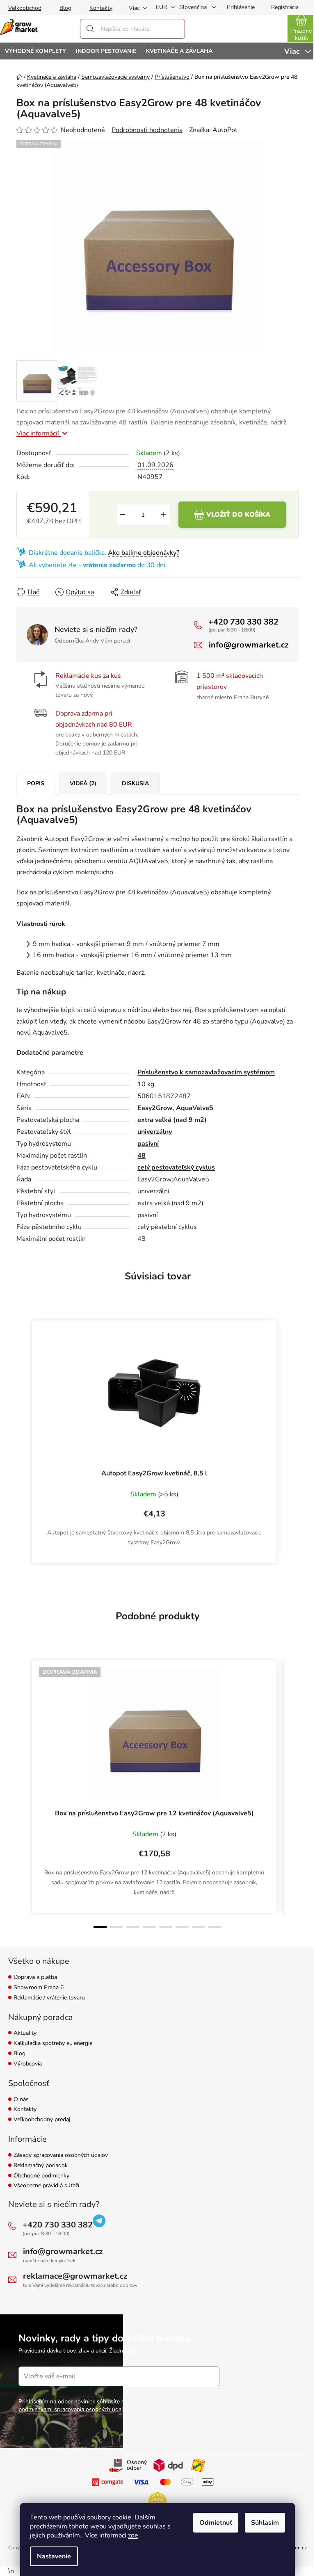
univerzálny (155, 1132)
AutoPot (225, 130)
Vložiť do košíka (238, 515)
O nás (21, 2100)
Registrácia (285, 7)
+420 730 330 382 (243, 622)
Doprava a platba (35, 1978)
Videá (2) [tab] (83, 783)
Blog (65, 8)
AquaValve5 (195, 1108)
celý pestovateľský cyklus (176, 1167)
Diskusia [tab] (135, 783)
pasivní (148, 1144)
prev (23, 1794)
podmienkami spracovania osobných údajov (74, 2409)
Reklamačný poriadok (41, 2166)
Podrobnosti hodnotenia (147, 130)
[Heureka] (157, 2502)
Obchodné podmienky (41, 2176)
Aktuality (25, 2033)
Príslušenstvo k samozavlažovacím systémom (206, 1072)
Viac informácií (39, 433)
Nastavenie (54, 2556)
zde (133, 2535)
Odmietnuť (216, 2523)
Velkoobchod (25, 8)
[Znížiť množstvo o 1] (123, 515)
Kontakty (101, 8)
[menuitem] (35, 51)
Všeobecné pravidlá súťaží (46, 2186)
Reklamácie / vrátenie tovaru (49, 1998)
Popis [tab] (36, 783)
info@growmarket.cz (249, 645)
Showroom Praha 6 (39, 1988)
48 (142, 1156)
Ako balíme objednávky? (144, 553)
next (292, 1794)
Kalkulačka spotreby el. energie (53, 2044)
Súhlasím (265, 2523)
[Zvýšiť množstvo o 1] (164, 515)
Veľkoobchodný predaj (42, 2120)
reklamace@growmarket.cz (75, 2276)
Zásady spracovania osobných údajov (61, 2155)
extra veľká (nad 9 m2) (172, 1120)
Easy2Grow (155, 1108)
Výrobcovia (28, 2064)
